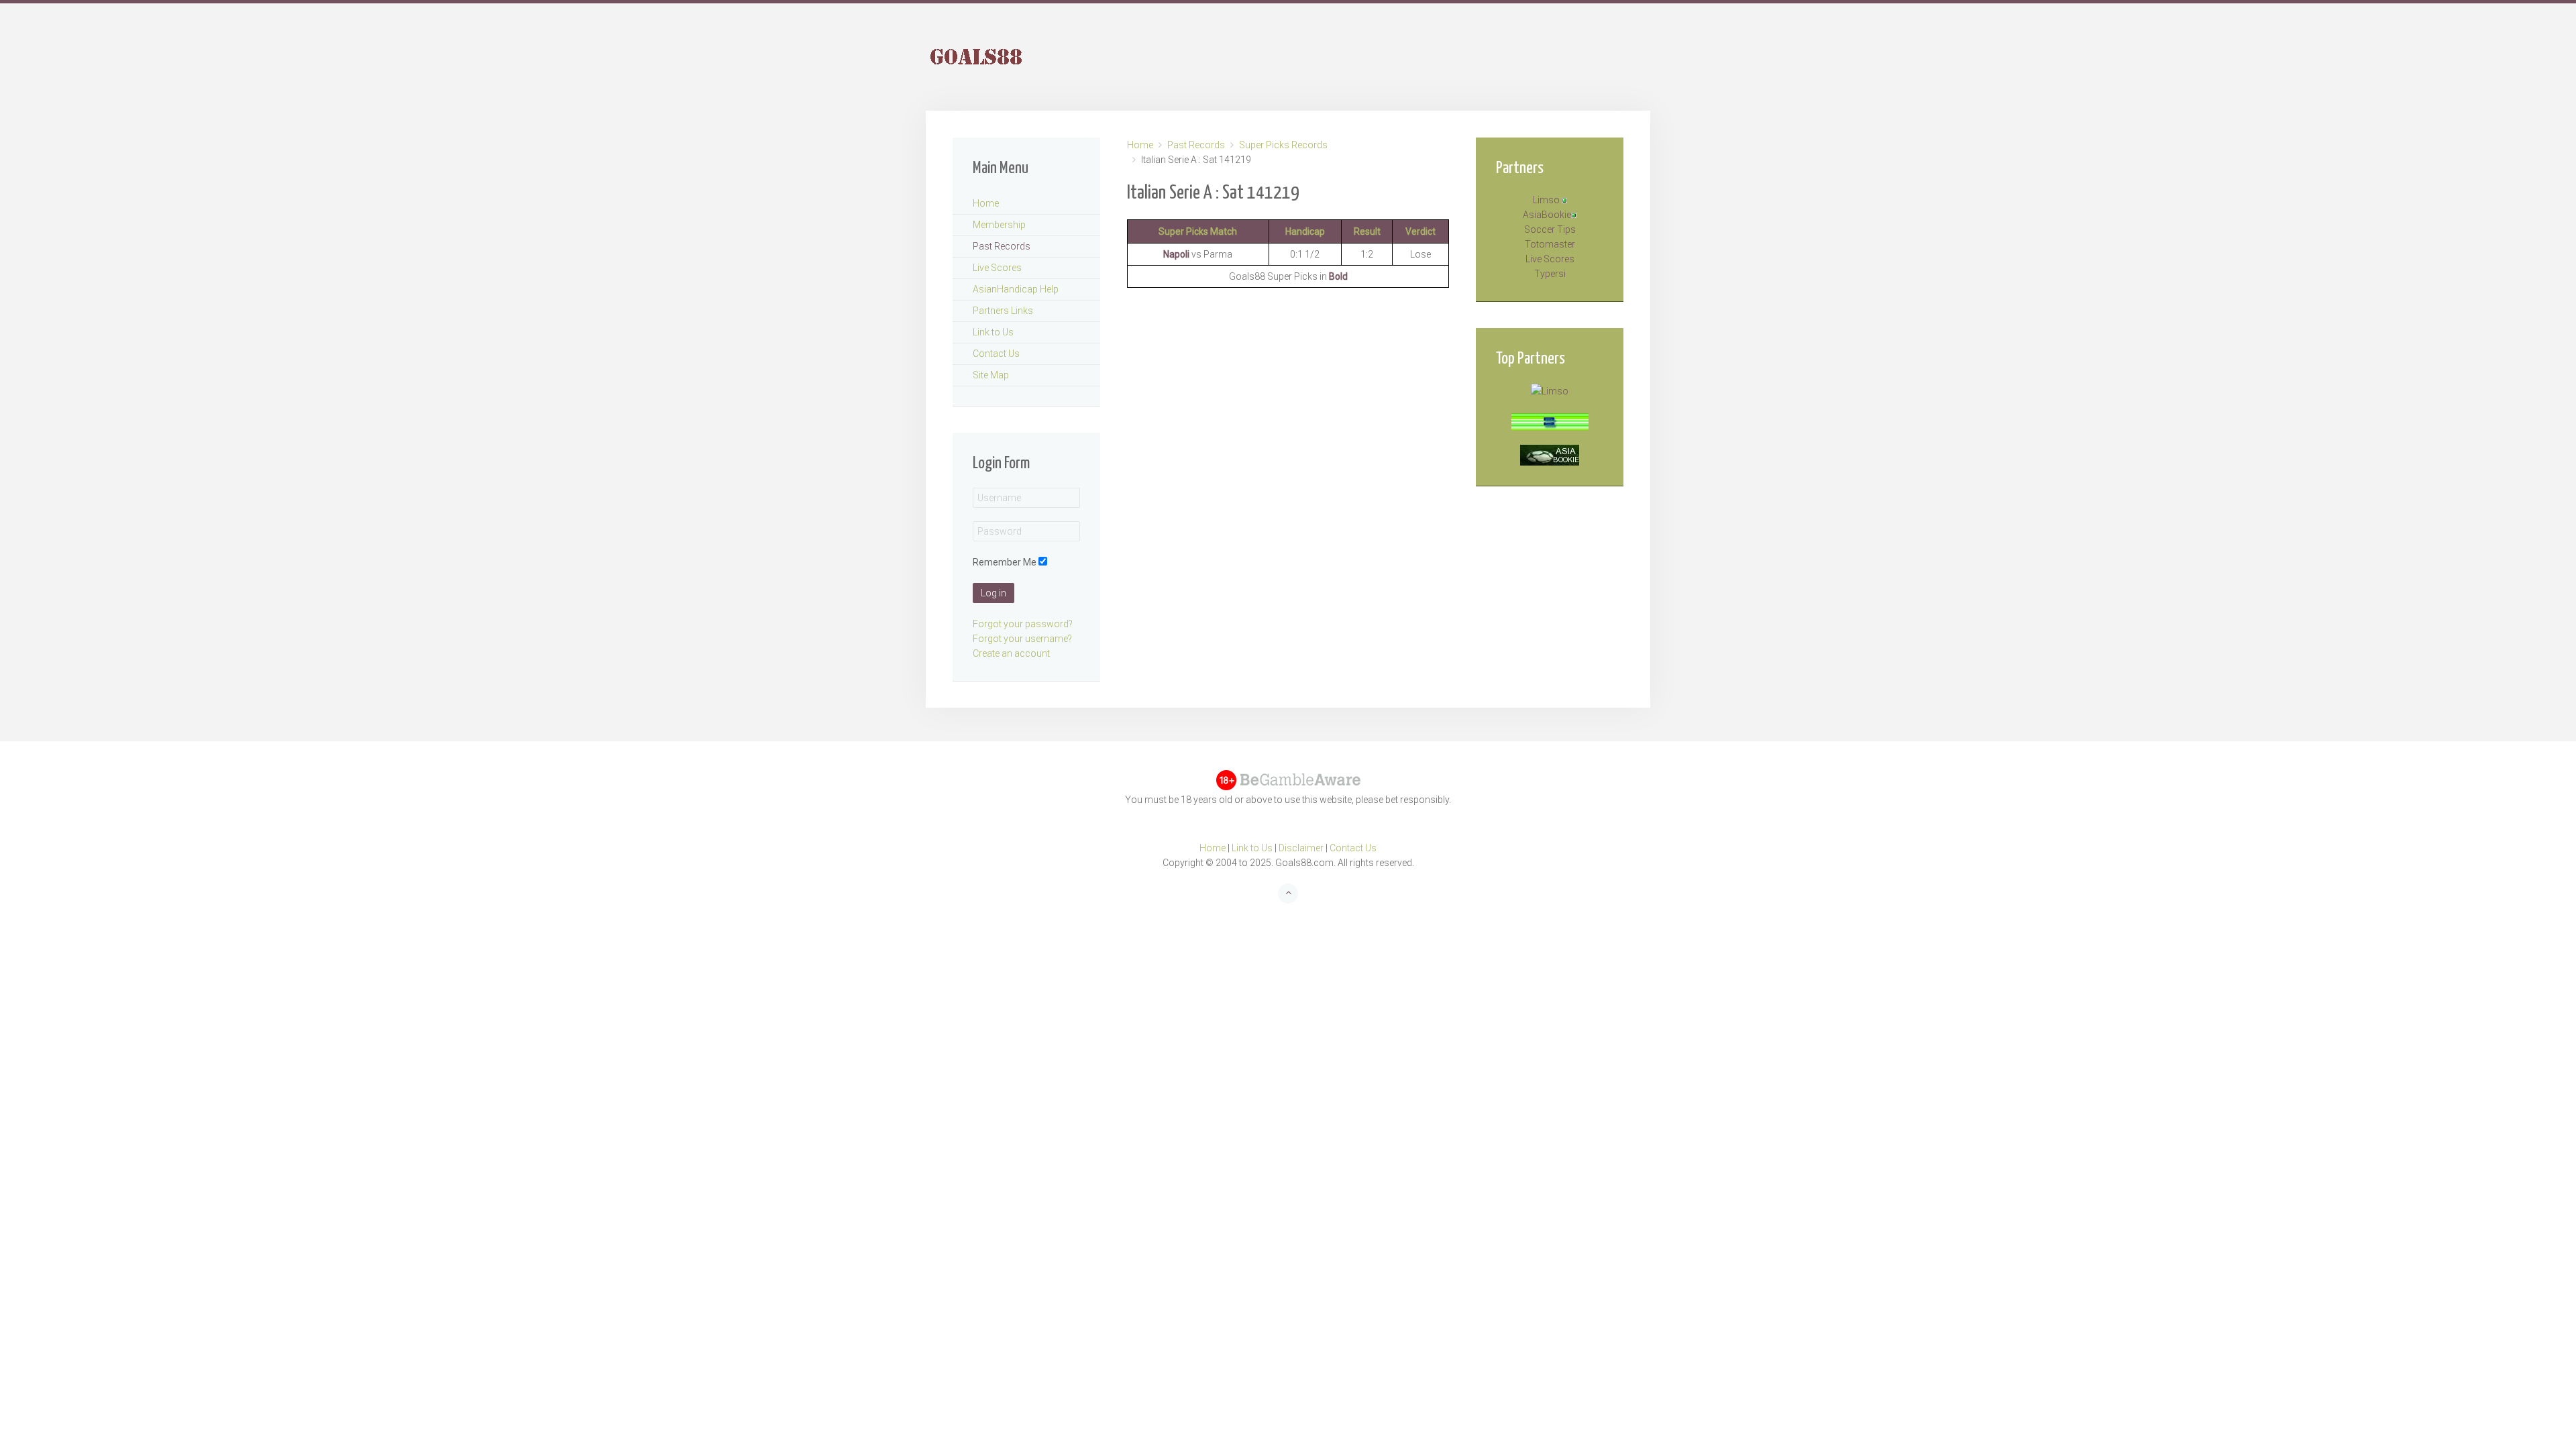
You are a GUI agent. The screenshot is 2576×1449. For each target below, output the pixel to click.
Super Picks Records (1283, 145)
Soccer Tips (1550, 229)
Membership (999, 225)
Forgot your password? (1023, 624)
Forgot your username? (1022, 639)
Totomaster (1550, 244)
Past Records (1196, 145)
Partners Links (1003, 311)
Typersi (1550, 274)
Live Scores (997, 268)
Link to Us (993, 332)
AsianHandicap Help (1016, 289)
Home (1140, 145)
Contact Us (996, 354)
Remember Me (1005, 562)
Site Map (991, 375)
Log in (994, 593)
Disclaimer (1301, 848)
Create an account (1011, 653)
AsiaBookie (1547, 215)
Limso (1546, 200)
